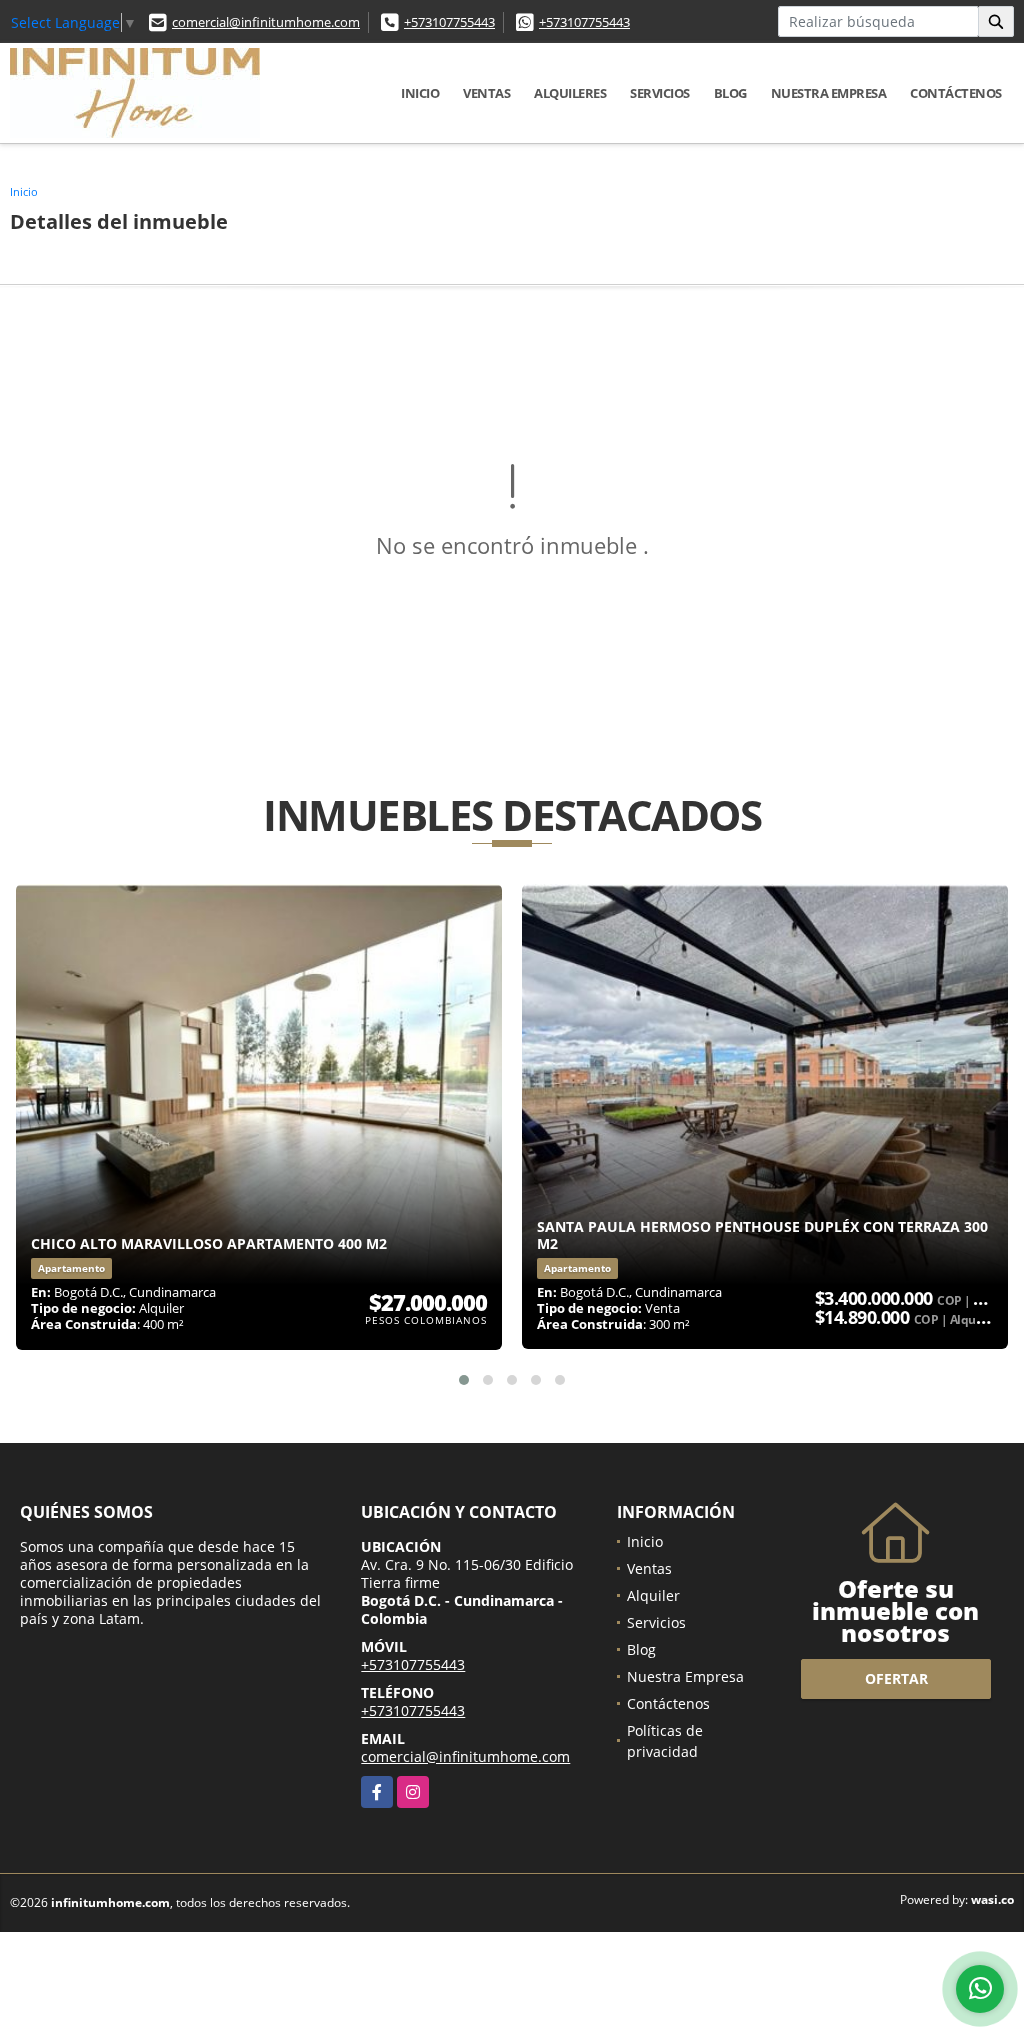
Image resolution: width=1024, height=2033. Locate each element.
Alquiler (653, 1595)
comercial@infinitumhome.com (266, 22)
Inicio (420, 93)
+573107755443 (449, 22)
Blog (730, 93)
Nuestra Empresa (829, 93)
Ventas (486, 93)
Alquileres (570, 93)
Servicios (660, 93)
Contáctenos (956, 93)
